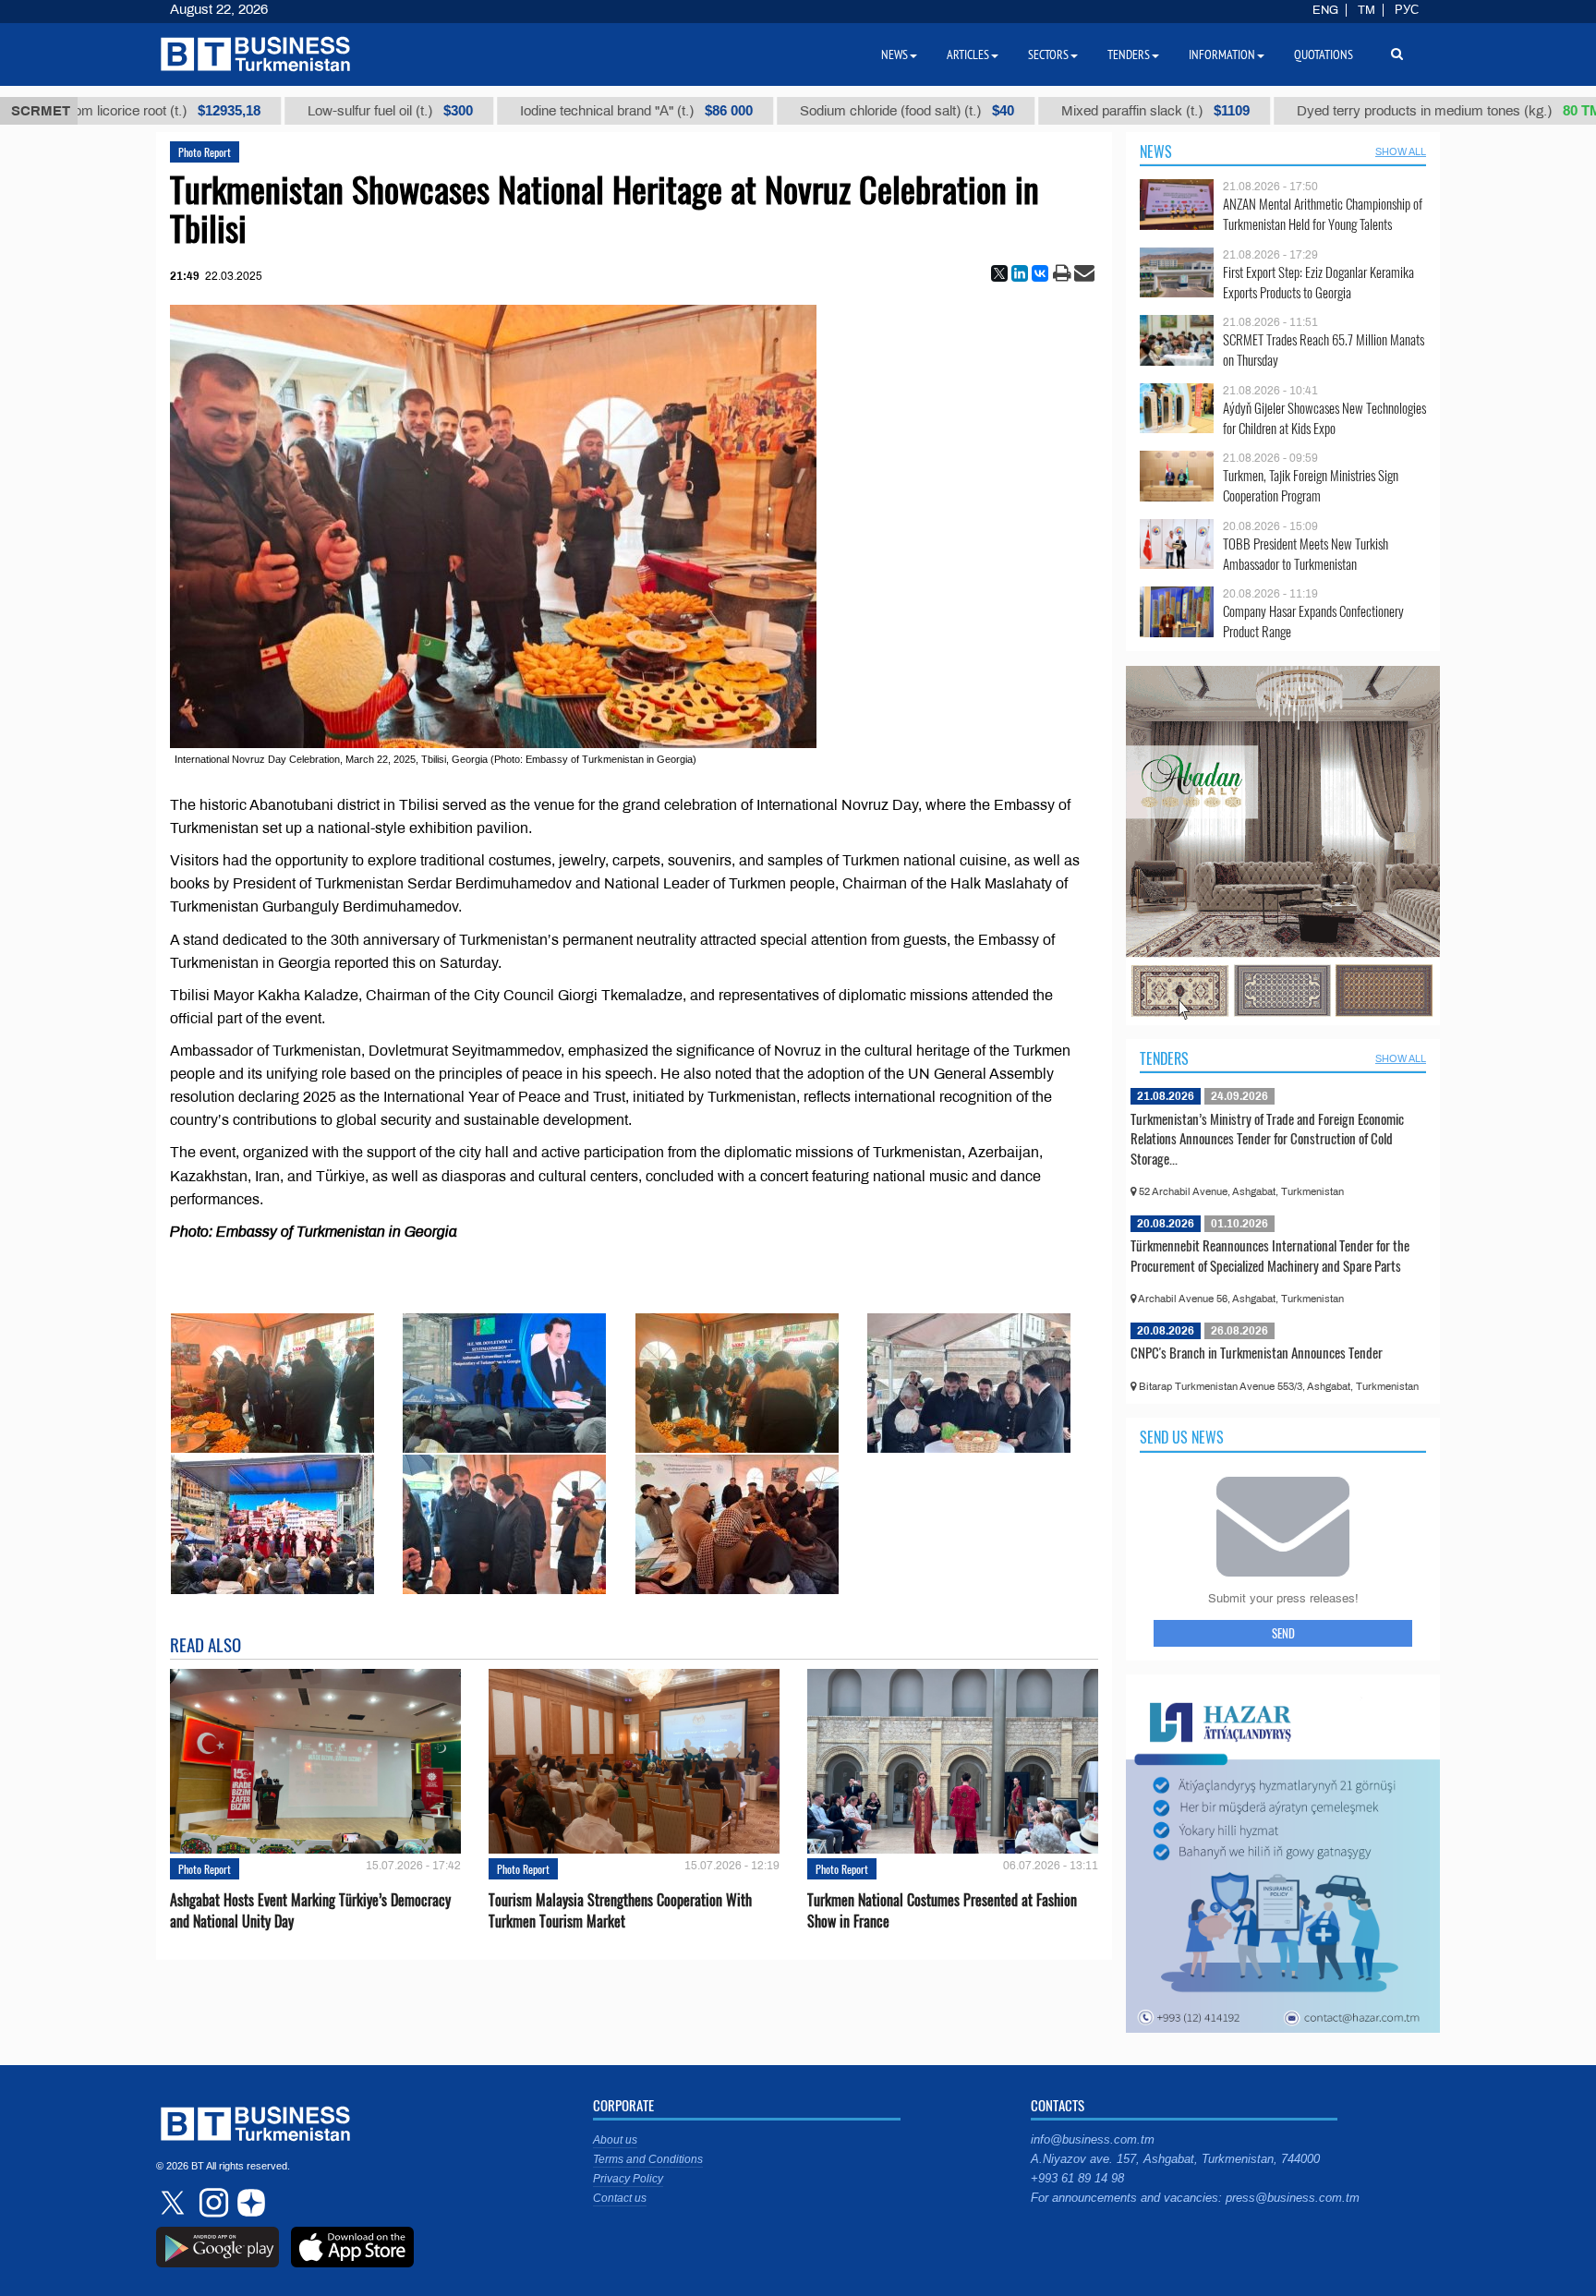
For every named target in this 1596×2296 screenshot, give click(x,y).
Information (1222, 54)
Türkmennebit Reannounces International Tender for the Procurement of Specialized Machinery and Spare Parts (1270, 1255)
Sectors (1048, 54)
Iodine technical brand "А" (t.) (514, 111)
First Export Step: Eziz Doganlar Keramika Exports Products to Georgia (1318, 282)
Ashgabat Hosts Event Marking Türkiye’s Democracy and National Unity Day (310, 1911)
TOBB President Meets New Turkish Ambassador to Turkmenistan (1306, 554)
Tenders (1164, 1058)
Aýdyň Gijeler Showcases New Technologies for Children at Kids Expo (1324, 418)
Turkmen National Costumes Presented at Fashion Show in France (942, 1911)
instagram (212, 2203)
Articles (968, 54)
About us (615, 2140)
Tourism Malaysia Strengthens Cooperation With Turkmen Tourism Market (620, 1911)
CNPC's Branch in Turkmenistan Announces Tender (1257, 1352)
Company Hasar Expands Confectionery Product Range (1313, 621)
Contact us (620, 2198)
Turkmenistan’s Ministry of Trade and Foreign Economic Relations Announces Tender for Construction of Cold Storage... (1267, 1138)
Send (1283, 1633)
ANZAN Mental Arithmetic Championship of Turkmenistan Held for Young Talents (1323, 214)
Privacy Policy (628, 2179)
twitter (175, 2203)
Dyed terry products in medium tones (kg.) (1330, 111)
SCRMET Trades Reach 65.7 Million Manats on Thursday (1324, 350)
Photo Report (205, 152)
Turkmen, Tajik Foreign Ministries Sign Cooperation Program (1311, 485)
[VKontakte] (1040, 273)
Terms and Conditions (648, 2159)
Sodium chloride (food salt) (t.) (784, 111)
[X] (999, 273)
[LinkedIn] (1020, 273)
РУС (1407, 10)
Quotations (1324, 54)
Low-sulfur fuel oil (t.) (267, 111)
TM (1366, 10)
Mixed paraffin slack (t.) (1033, 111)
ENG (1325, 10)
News (1156, 151)
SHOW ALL (1401, 151)
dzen (248, 2203)
